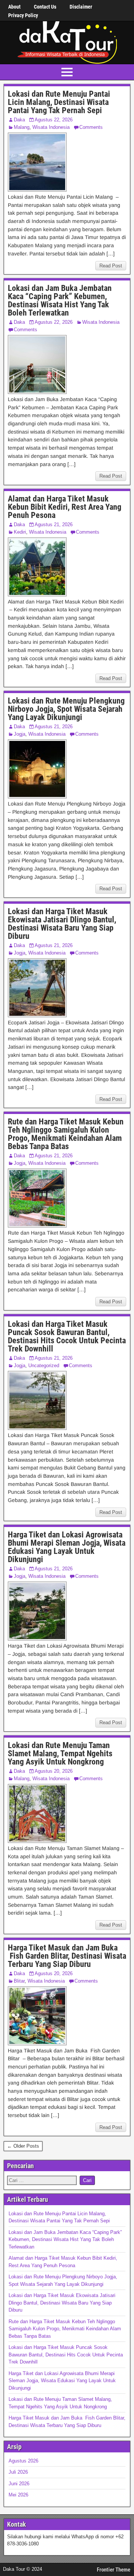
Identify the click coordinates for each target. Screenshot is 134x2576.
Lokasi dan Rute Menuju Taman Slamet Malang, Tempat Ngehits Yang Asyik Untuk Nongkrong (60, 1753)
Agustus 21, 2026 (54, 524)
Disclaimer (81, 7)
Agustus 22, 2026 (54, 120)
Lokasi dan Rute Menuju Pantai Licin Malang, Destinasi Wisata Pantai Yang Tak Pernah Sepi (59, 102)
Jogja (20, 734)
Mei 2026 (18, 2495)
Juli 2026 (18, 2472)
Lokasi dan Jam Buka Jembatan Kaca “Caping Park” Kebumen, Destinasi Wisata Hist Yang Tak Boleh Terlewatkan (60, 300)
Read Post (111, 266)
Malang (22, 127)
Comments (91, 127)
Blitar (19, 1981)
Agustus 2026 (23, 2461)
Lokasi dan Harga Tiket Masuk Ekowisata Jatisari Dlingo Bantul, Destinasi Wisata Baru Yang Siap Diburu (62, 924)
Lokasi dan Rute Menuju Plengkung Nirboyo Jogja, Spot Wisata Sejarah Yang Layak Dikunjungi (66, 709)
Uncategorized (44, 1365)
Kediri (20, 532)
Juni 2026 (19, 2484)
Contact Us (45, 7)
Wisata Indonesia (51, 127)
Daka (19, 120)
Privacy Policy (23, 15)
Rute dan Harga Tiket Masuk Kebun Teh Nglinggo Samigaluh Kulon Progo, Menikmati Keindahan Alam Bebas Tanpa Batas (66, 1134)
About (14, 7)
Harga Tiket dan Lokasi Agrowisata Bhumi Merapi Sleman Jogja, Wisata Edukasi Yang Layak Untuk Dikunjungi (67, 1547)
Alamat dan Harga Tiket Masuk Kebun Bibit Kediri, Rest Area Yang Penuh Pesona (65, 507)
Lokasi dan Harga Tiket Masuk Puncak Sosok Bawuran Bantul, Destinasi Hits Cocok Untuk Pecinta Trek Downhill (67, 1336)
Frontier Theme (114, 2570)
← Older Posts (23, 2146)
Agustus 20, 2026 (54, 1771)
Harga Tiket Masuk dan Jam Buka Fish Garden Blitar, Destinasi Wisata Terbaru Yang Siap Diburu (67, 1956)
